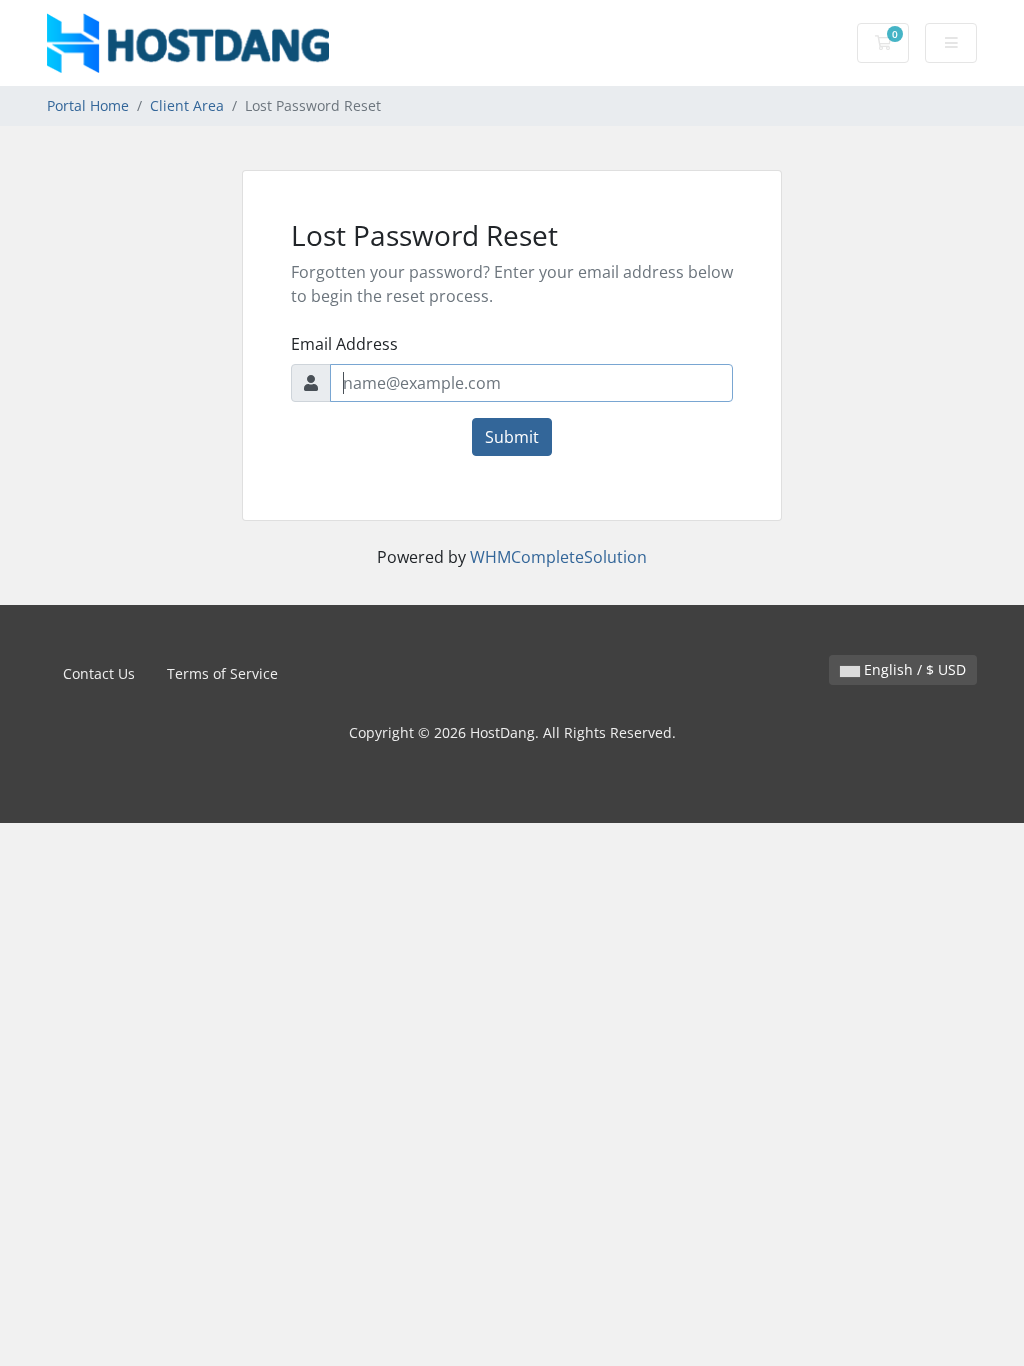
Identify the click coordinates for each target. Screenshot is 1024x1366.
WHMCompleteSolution (558, 557)
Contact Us (99, 673)
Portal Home (88, 105)
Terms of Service (222, 673)
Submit (512, 437)
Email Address (344, 344)
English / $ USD (913, 669)
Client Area (187, 105)
